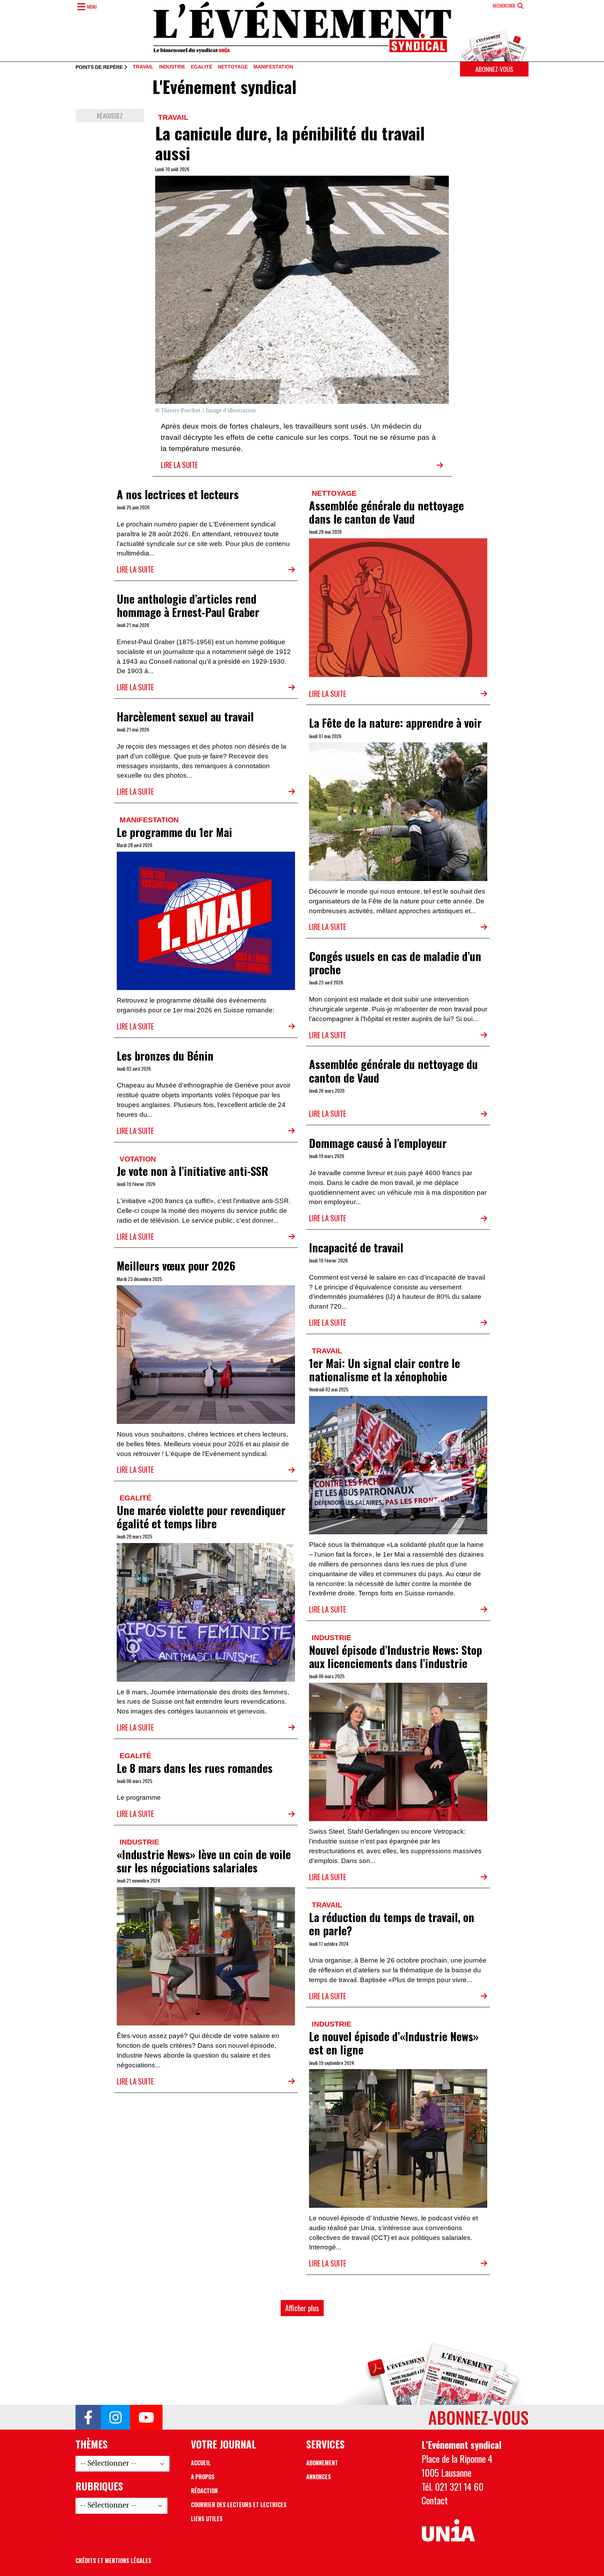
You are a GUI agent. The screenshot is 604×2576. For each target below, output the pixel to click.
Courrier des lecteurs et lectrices (239, 2505)
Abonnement (322, 2463)
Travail (143, 67)
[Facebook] (88, 2417)
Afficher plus (302, 2308)
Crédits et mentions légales (113, 2561)
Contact (435, 2500)
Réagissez (110, 115)
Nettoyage (233, 67)
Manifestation (273, 67)
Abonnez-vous (494, 69)
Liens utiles (207, 2519)
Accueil (201, 2463)
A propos (203, 2477)
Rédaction (204, 2491)
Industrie (172, 67)
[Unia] (448, 2531)
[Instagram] (116, 2417)
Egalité (202, 67)
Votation (138, 1159)
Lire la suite (179, 465)
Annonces (319, 2477)
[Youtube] (146, 2417)
